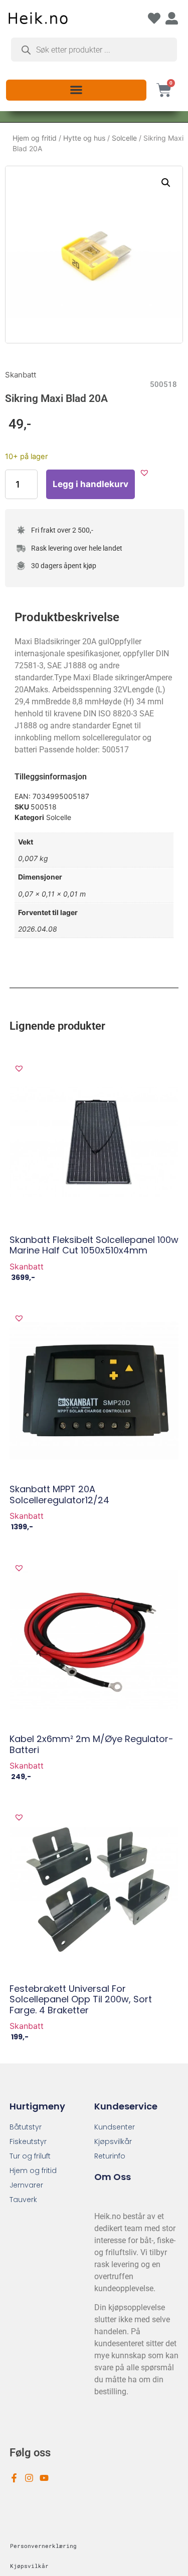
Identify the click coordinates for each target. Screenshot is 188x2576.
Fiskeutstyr (28, 2141)
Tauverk (23, 2200)
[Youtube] (44, 2478)
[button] (76, 89)
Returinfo (110, 2156)
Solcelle (124, 138)
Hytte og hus (84, 138)
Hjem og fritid (35, 138)
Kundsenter (115, 2127)
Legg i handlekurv (90, 484)
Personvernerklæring (43, 2546)
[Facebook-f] (14, 2478)
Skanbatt (21, 375)
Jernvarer (26, 2185)
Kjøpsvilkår (113, 2141)
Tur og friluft (30, 2156)
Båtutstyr (26, 2127)
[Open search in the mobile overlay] (94, 50)
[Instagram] (29, 2478)
